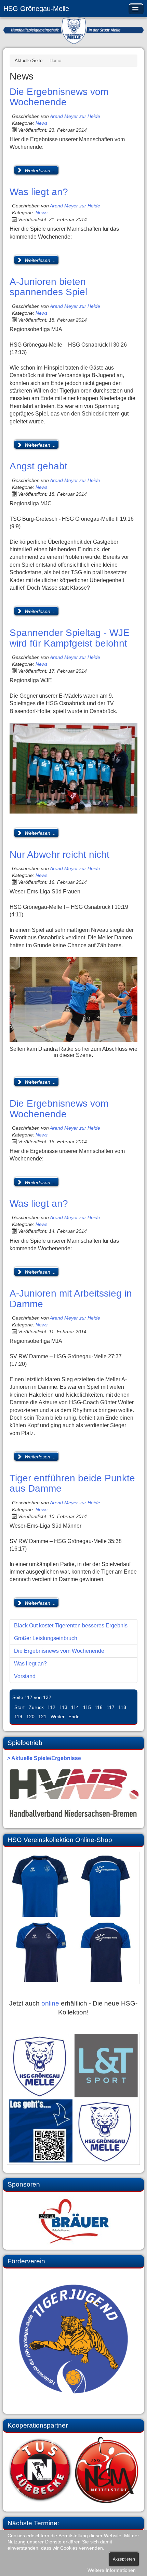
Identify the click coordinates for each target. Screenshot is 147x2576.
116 (99, 1707)
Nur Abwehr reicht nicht (59, 854)
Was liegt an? (39, 192)
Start (19, 1707)
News (42, 123)
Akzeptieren (124, 2559)
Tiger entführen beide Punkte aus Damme (72, 1483)
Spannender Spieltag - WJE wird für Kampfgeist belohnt (70, 638)
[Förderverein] (73, 2339)
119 (18, 1717)
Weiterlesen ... (39, 170)
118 (122, 1707)
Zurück (36, 1707)
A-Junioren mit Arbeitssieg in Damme (71, 1299)
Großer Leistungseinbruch (46, 1638)
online (50, 2003)
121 (42, 1717)
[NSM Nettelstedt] (73, 2470)
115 (87, 1707)
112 (51, 1707)
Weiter (58, 1717)
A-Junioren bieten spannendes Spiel (48, 287)
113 (63, 1707)
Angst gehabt (38, 466)
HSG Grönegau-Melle (36, 9)
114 (75, 1707)
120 (30, 1717)
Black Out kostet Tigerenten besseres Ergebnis (71, 1626)
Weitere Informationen (112, 2570)
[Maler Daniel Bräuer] (73, 2220)
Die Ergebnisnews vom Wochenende (59, 97)
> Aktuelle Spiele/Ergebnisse (44, 1758)
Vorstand (25, 1676)
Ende (74, 1717)
